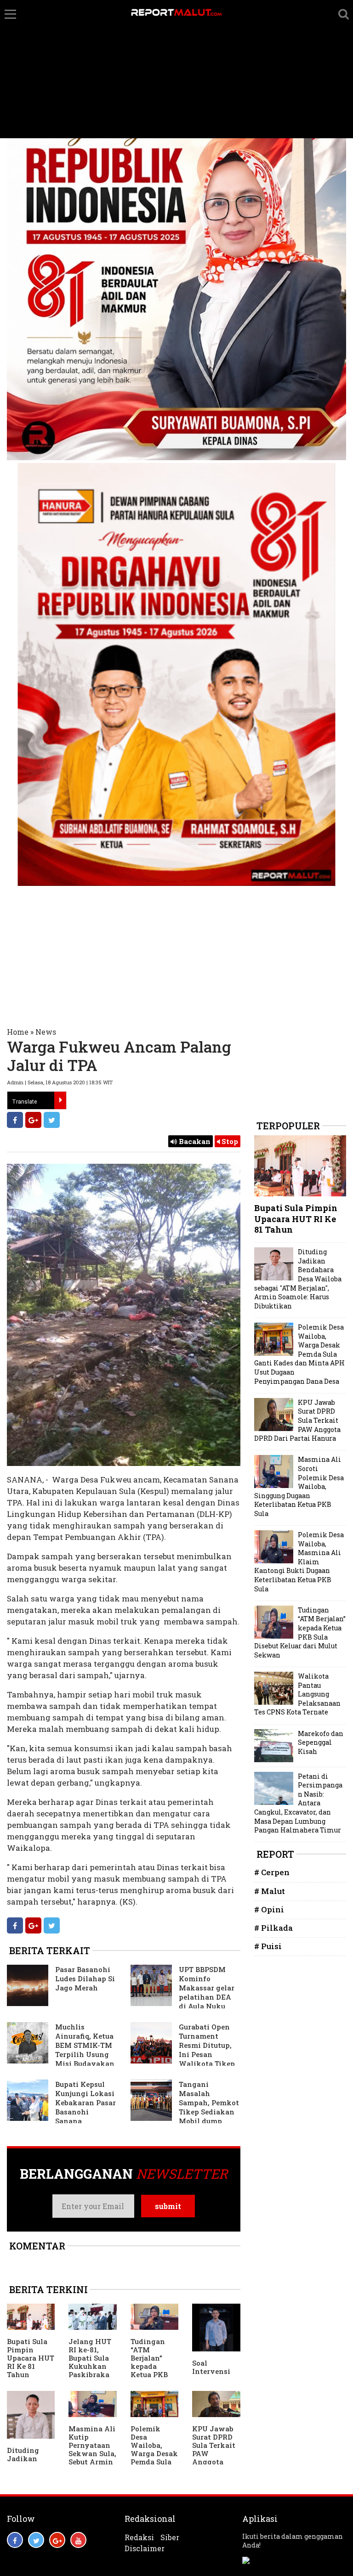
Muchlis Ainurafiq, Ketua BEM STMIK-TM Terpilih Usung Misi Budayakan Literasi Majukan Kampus (61, 2050)
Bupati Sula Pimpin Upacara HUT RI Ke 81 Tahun (31, 2358)
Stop (229, 1141)
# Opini (269, 1909)
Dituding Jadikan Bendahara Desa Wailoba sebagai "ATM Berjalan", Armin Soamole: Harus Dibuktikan (298, 1279)
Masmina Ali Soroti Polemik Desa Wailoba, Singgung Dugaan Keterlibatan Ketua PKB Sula (299, 1486)
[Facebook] (15, 1120)
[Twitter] (52, 1120)
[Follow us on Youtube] (78, 2540)
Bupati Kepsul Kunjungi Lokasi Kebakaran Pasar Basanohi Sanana (85, 2103)
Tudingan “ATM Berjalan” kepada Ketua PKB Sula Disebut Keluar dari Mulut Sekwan (152, 2374)
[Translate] (60, 1100)
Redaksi (139, 2537)
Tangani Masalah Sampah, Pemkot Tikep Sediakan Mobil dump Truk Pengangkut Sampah (185, 2107)
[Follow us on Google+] (57, 2540)
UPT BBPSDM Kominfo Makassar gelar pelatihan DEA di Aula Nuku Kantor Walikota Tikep (182, 1992)
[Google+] (33, 1120)
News (46, 1032)
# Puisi (268, 1946)
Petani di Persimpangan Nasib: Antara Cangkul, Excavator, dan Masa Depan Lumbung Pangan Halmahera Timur (298, 1803)
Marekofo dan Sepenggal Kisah (321, 1742)
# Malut (270, 1891)
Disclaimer (145, 2548)
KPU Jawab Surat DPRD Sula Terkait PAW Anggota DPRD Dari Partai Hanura (214, 2458)
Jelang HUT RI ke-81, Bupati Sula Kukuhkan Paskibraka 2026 (90, 2362)
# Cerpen (272, 1872)
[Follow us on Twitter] (36, 2540)
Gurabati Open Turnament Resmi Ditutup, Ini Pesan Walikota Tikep (207, 2045)
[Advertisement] (176, 69)
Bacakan (194, 1141)
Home (18, 1032)
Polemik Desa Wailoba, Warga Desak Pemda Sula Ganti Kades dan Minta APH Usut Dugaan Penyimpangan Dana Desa (299, 1354)
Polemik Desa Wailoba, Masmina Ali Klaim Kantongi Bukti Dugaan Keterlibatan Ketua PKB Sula (299, 1562)
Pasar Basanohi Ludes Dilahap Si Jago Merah (85, 1979)
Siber (170, 2537)
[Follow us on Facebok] (15, 2540)
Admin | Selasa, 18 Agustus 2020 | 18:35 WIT (60, 1082)
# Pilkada (273, 1928)
